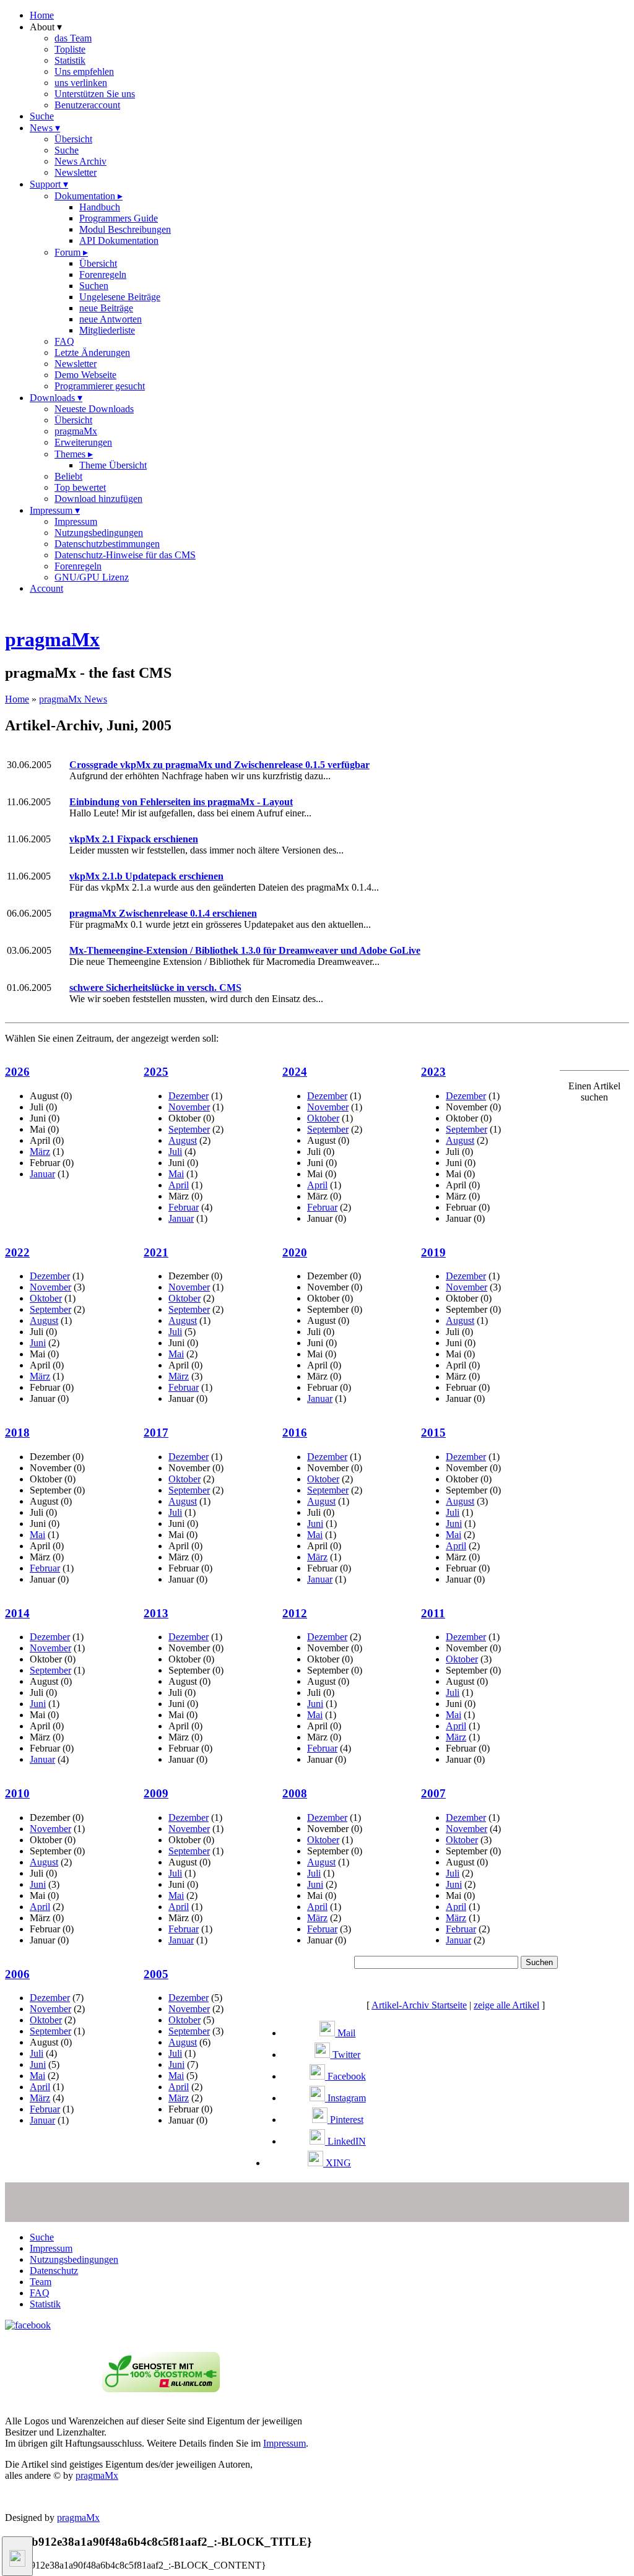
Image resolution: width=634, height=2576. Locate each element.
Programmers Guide (119, 218)
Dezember (189, 1096)
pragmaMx (76, 431)
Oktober (323, 1118)
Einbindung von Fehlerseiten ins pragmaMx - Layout (181, 802)
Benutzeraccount (87, 105)
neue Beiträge (106, 308)
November (189, 1107)
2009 (156, 1793)
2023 (433, 1072)
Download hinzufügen (98, 499)
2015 (433, 1433)
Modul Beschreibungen (125, 229)
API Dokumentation (119, 240)
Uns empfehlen (84, 71)
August (183, 1140)
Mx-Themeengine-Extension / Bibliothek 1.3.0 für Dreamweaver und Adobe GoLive (245, 950)
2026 (17, 1072)
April (179, 1185)
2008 (295, 1793)
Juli (175, 1152)
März (40, 1152)
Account (46, 588)
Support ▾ (49, 184)
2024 (295, 1072)
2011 (433, 1613)
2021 (156, 1252)
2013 (156, 1613)
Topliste (70, 49)
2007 (433, 1793)
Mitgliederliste (107, 330)
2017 (156, 1433)
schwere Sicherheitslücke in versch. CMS (155, 988)
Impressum (76, 521)
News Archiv (80, 161)
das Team (73, 38)
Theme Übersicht (113, 465)
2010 (17, 1793)
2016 (295, 1433)
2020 (295, 1252)
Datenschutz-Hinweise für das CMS (125, 555)
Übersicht (73, 139)
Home (42, 15)
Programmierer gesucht (100, 386)
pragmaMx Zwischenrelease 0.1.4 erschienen (163, 913)
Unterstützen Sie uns (95, 94)
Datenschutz (54, 2271)
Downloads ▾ (56, 398)
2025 (156, 1072)
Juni (38, 1343)
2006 (17, 1974)
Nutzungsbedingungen (99, 533)
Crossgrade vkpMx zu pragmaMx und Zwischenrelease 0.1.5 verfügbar (219, 765)
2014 (17, 1613)
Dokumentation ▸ (89, 196)
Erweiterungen (83, 442)
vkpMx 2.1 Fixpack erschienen (134, 839)
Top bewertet (80, 487)
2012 (295, 1613)
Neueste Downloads (94, 409)
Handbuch (100, 207)
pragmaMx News (73, 699)
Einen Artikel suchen (594, 1091)
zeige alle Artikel (506, 2005)
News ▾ (45, 128)
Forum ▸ (71, 252)
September (189, 1129)
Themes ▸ (74, 454)
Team (41, 2282)
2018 (17, 1433)
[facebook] (28, 2325)
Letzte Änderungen (92, 352)
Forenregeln (103, 274)
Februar (184, 1207)
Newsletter (76, 172)
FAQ (64, 341)
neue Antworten (111, 319)
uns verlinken (81, 83)
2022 (17, 1252)
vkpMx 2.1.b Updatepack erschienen (146, 876)
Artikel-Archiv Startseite (419, 2005)
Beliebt (68, 476)
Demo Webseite (85, 375)
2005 (156, 1974)
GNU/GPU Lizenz (92, 577)
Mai (176, 1174)
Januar (42, 1174)
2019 (433, 1252)
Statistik (70, 60)
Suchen (94, 286)
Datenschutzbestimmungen (107, 544)
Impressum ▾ (55, 510)
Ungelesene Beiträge (120, 297)
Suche (42, 116)
